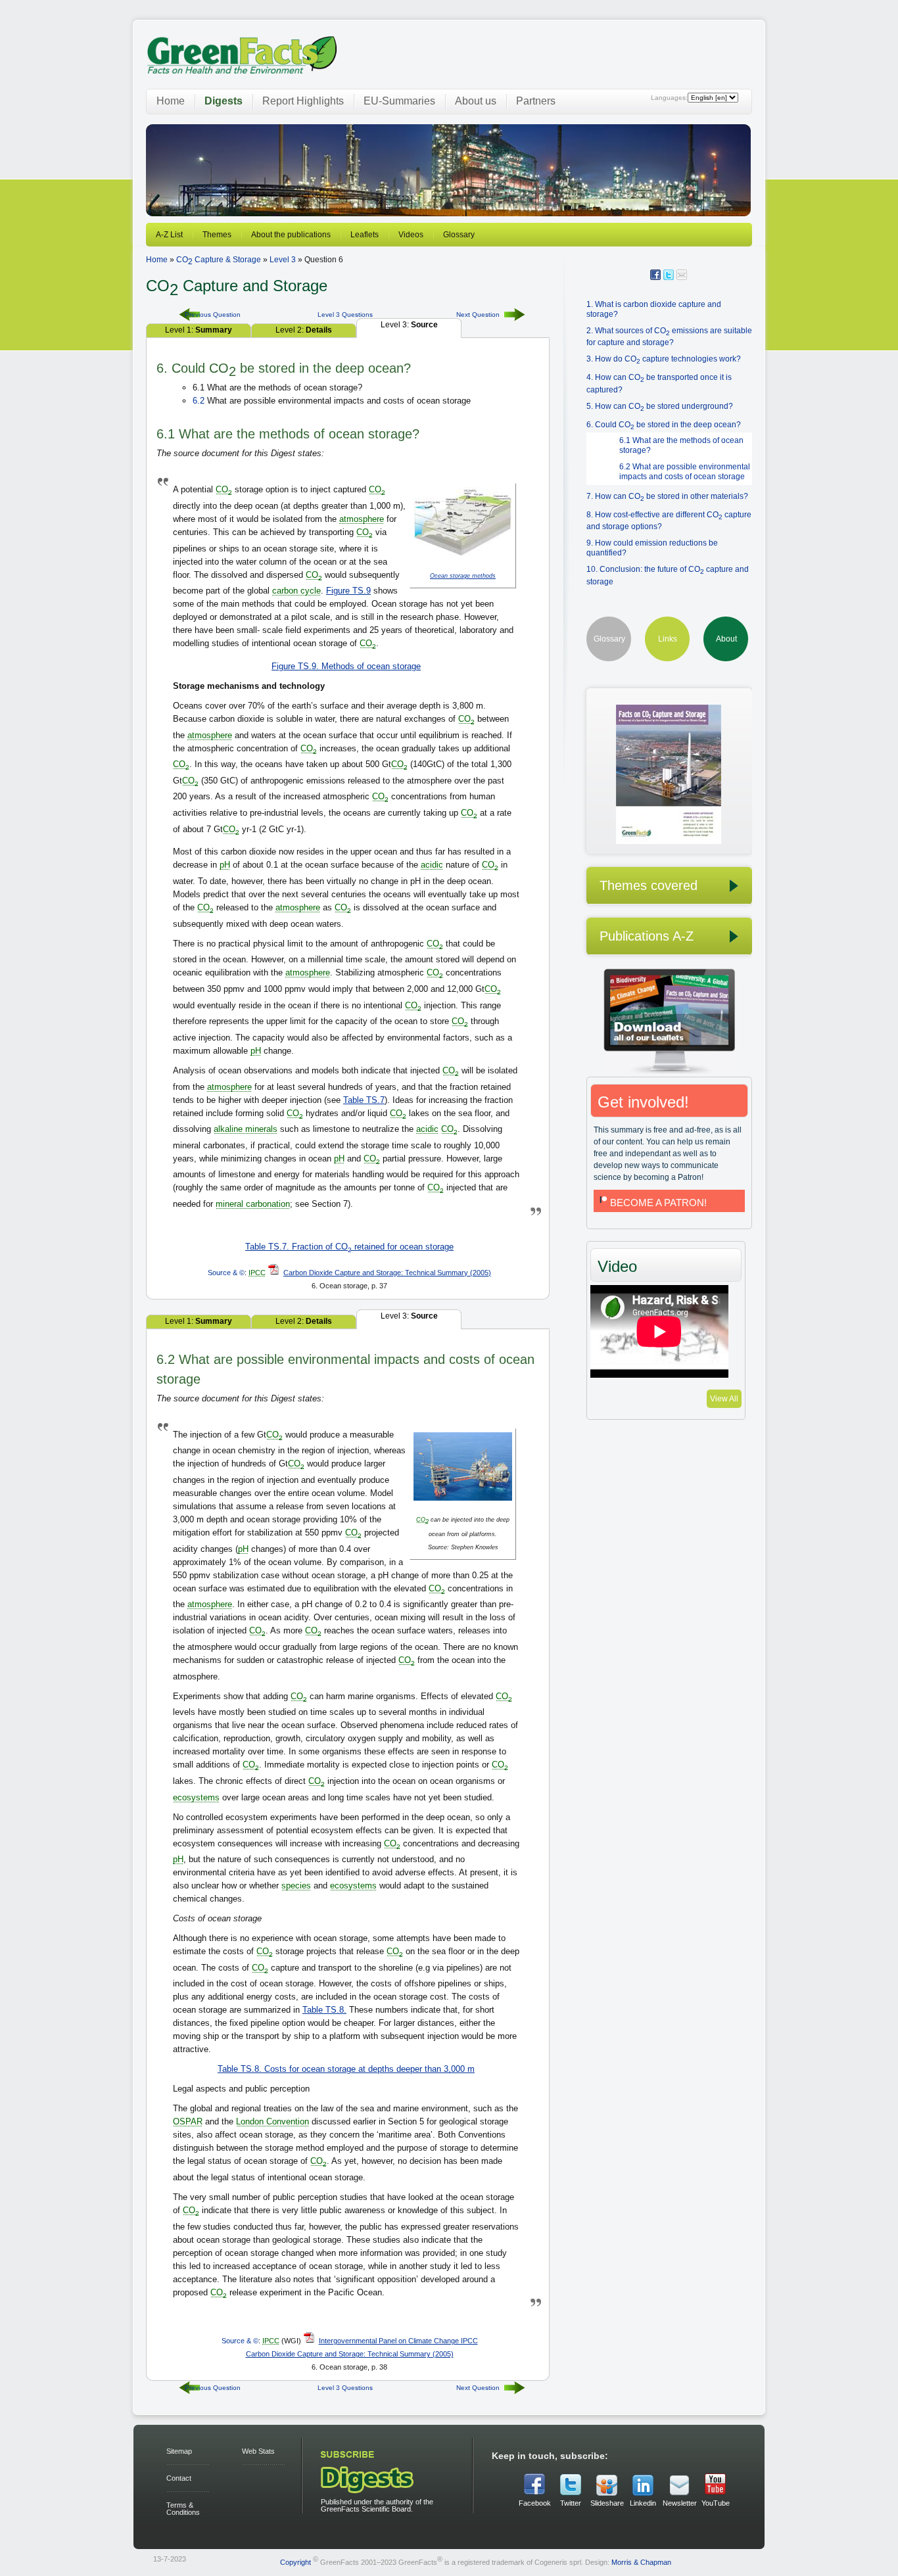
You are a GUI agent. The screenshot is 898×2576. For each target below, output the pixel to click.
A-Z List (169, 235)
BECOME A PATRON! (658, 1203)
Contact (179, 2478)
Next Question (478, 315)
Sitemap (179, 2451)
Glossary (459, 235)
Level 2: (304, 330)
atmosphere (362, 519)
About (726, 639)
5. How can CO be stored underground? (660, 406)
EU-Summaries (399, 101)
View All (724, 1399)
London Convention (272, 2121)
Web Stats (258, 2451)
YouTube (716, 2503)
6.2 (199, 401)
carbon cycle (296, 591)
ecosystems (196, 1797)
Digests (224, 101)
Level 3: (409, 325)
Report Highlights (303, 101)
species (296, 1885)
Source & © (226, 1273)
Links (668, 639)
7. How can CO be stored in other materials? (667, 496)
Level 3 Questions (345, 315)
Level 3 (283, 260)
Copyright (295, 2562)
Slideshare (607, 2503)
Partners (536, 101)
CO (224, 489)
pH (225, 865)
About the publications (291, 235)
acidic (432, 865)
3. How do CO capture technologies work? (664, 359)
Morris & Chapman (641, 2562)
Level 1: (199, 330)
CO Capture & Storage (219, 260)
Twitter (571, 2503)
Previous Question (213, 315)
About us (476, 101)
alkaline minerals (246, 1129)
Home (171, 101)
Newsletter (679, 2503)
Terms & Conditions (183, 2509)
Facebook (535, 2503)
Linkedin (643, 2503)
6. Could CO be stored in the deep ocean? (664, 425)
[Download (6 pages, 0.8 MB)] (654, 841)
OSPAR (188, 2121)
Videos (411, 235)
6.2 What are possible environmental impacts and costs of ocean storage (685, 472)
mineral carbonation (253, 1204)
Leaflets (365, 235)
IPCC (257, 1273)
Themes (217, 235)
